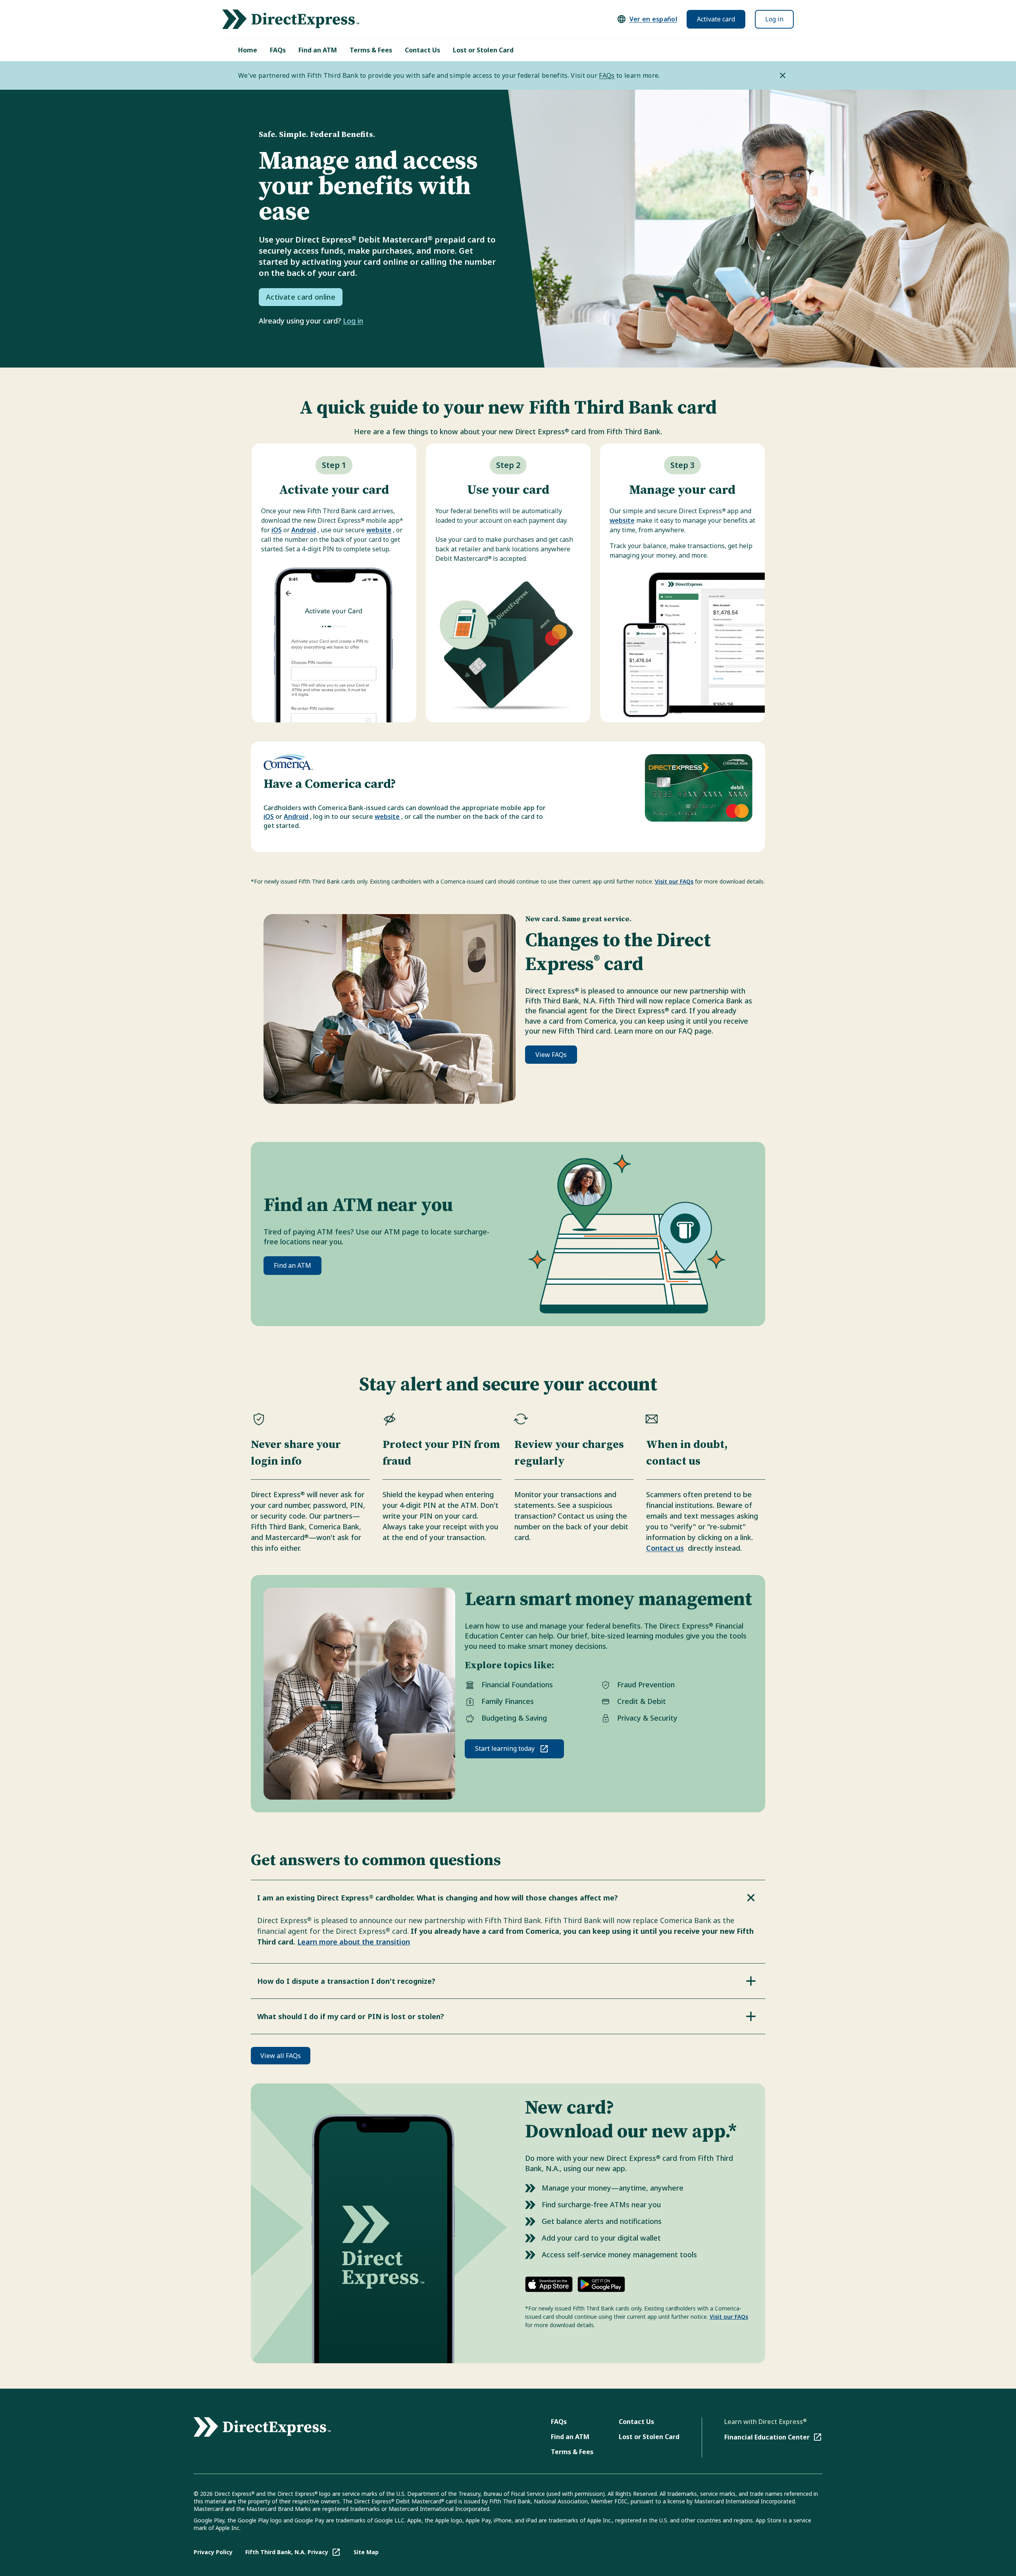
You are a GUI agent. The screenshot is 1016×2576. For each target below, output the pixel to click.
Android (304, 530)
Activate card (716, 19)
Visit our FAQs (674, 881)
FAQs (278, 50)
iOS (277, 530)
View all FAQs (281, 2056)
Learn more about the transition (354, 1942)
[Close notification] (783, 75)
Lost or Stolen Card (483, 50)
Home (248, 50)
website (379, 530)
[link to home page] (291, 19)
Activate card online (301, 297)
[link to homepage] (262, 2427)
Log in (774, 19)
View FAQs (551, 1055)
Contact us (665, 1548)
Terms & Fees (371, 50)
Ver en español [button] (653, 19)
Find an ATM (318, 50)
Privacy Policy (213, 2552)
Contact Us (422, 50)
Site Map (366, 2552)
